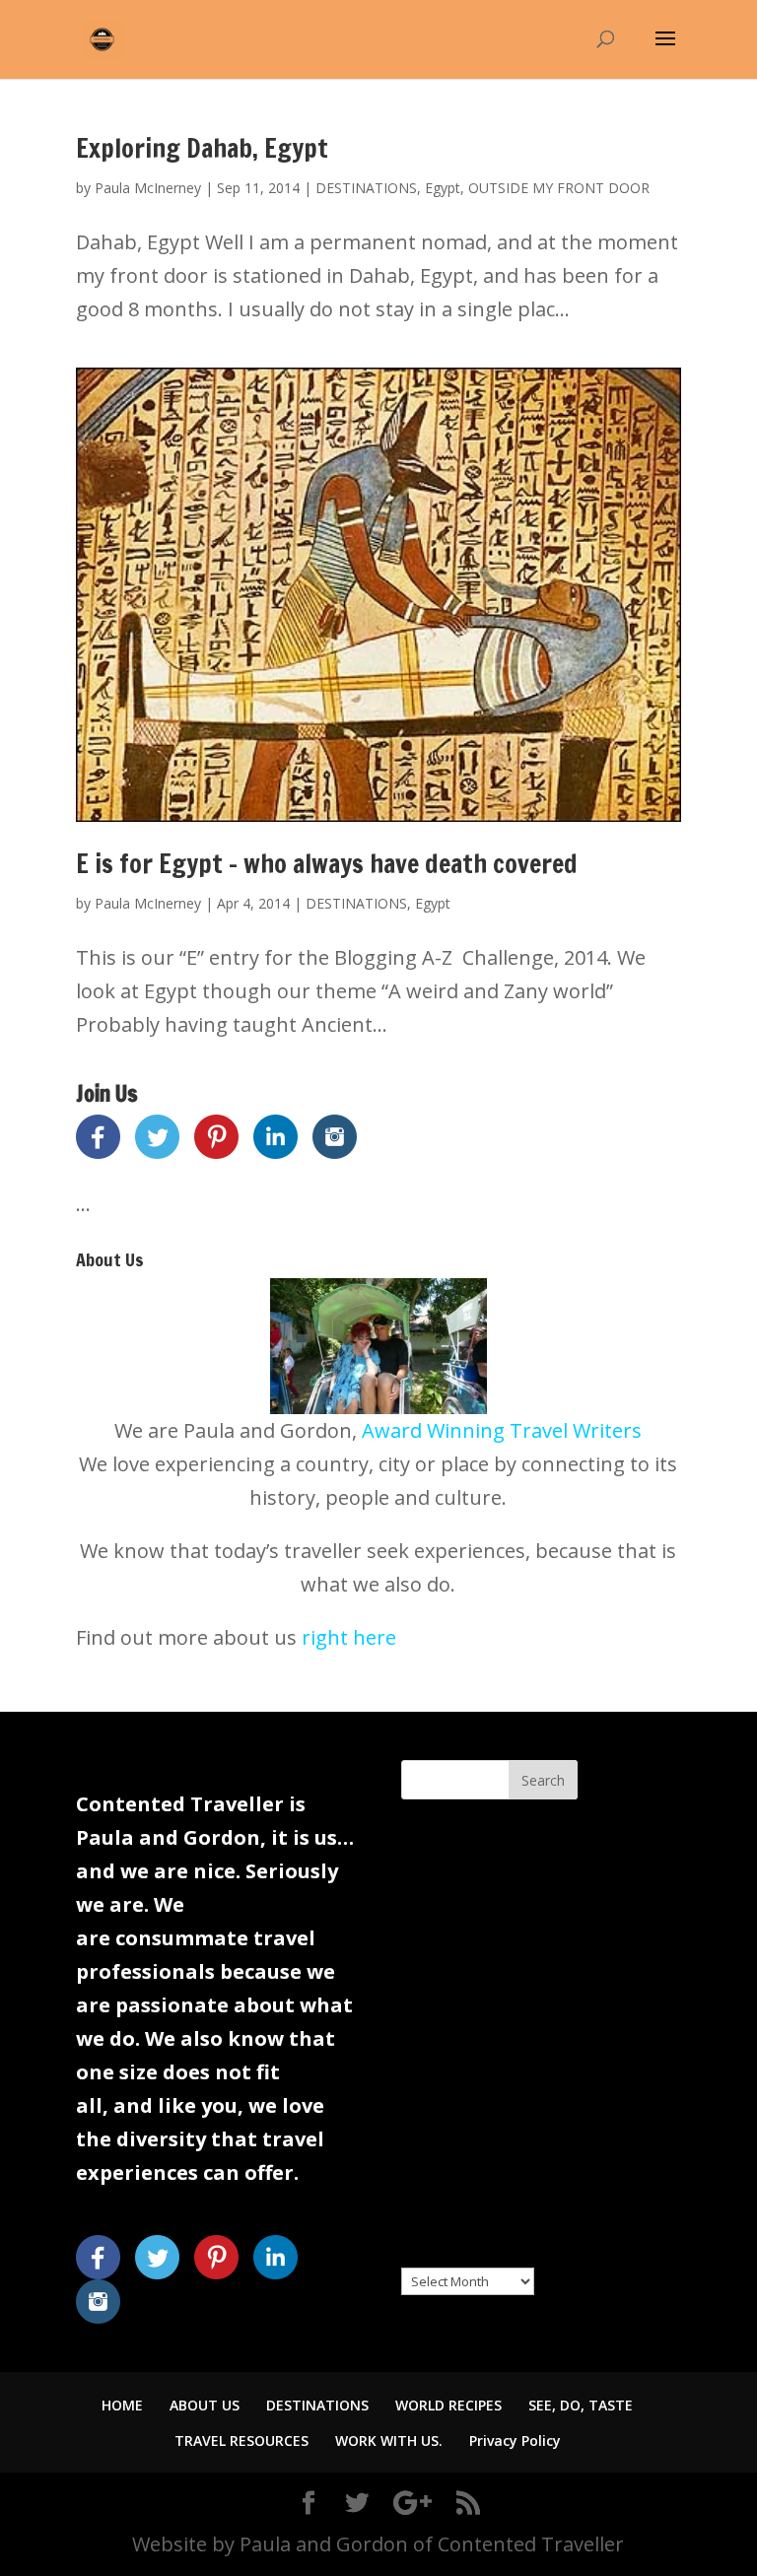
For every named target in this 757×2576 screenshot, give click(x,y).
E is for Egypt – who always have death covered (327, 864)
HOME (122, 2405)
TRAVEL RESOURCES (241, 2440)
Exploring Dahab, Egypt (202, 148)
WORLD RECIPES (448, 2405)
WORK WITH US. (389, 2440)
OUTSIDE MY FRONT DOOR (559, 188)
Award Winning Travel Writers (502, 1430)
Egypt (443, 188)
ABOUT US (205, 2405)
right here (349, 1637)
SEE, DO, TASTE (581, 2405)
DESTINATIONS (366, 188)
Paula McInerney (148, 188)
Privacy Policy (515, 2440)
